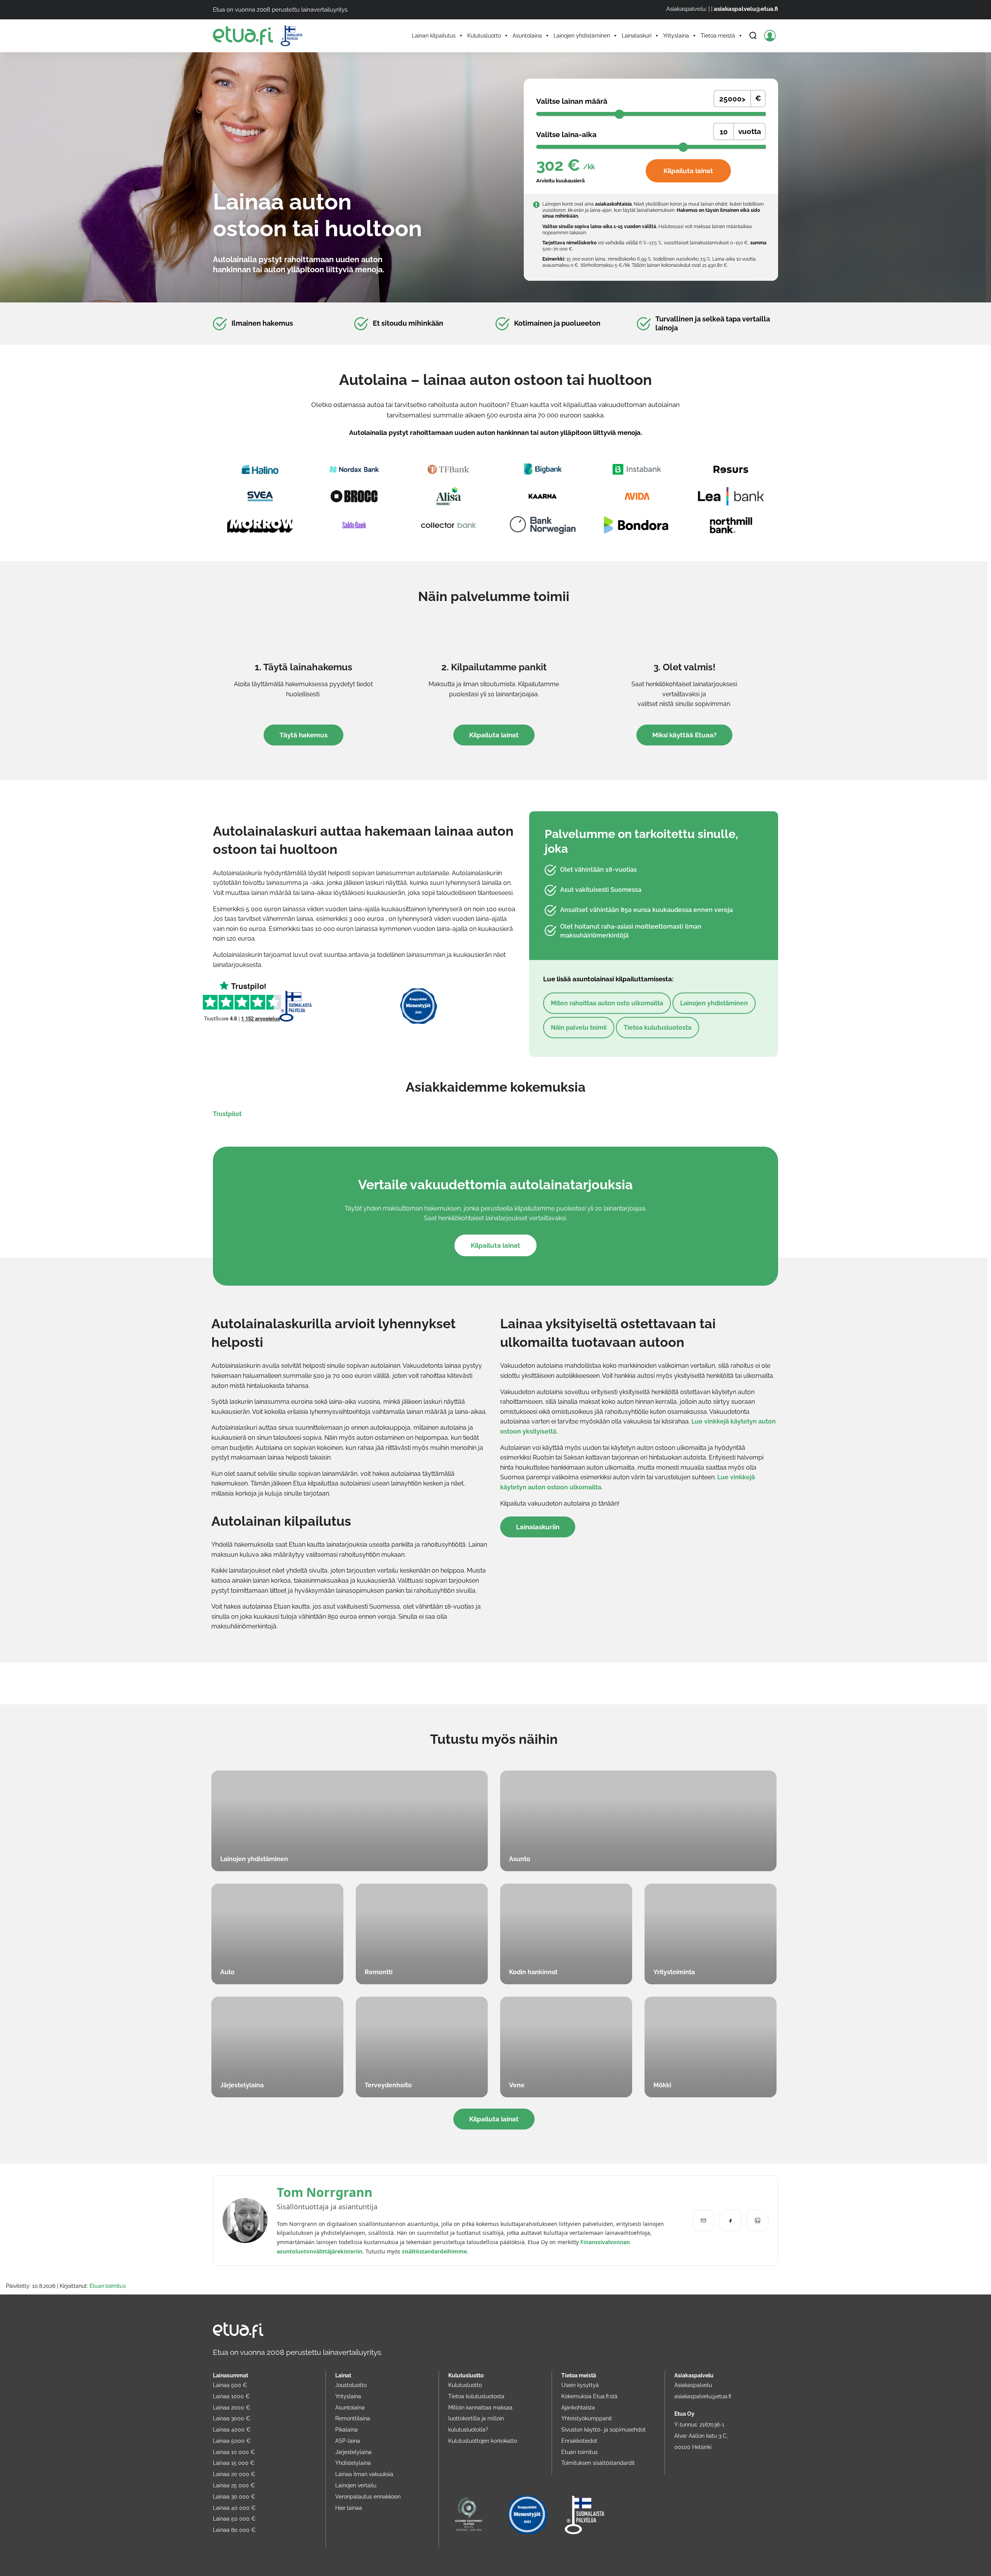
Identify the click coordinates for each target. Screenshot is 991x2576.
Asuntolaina (527, 36)
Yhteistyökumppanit (587, 2418)
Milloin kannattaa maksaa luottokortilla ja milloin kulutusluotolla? (480, 2418)
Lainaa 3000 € (231, 2418)
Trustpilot (227, 1114)
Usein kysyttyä (580, 2385)
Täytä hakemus (303, 735)
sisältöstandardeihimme (434, 2251)
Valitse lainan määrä (572, 101)
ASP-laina (348, 2441)
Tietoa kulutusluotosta (658, 1028)
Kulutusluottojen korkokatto (483, 2441)
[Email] (703, 2221)
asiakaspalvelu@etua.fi (746, 9)
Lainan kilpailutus (434, 36)
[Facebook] (730, 2221)
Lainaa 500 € (230, 2385)
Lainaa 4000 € (232, 2429)
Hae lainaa (349, 2508)
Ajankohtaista (578, 2407)
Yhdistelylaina (353, 2463)
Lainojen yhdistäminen (582, 36)
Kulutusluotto (484, 36)
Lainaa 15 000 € (234, 2463)
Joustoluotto (351, 2385)
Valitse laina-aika (566, 135)
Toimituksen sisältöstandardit (598, 2463)
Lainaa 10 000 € (234, 2452)
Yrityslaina (676, 36)
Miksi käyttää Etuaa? (684, 735)
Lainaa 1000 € (231, 2396)
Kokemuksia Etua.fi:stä (589, 2396)
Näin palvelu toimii (579, 1028)
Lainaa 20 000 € (234, 2474)
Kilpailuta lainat (688, 171)
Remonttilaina (353, 2418)
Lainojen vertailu (356, 2485)
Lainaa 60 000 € (234, 2530)
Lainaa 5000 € (232, 2441)
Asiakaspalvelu (693, 2385)
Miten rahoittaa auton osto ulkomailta (607, 1003)
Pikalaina (346, 2429)
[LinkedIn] (758, 2221)
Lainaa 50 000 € (234, 2518)
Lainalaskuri (637, 36)
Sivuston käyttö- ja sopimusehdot (604, 2429)
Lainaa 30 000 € (234, 2496)
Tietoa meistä (718, 36)
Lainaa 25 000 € (234, 2485)
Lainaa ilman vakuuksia (364, 2474)
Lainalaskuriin (538, 1527)
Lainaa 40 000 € (234, 2508)
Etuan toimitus (108, 2286)
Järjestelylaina (353, 2452)
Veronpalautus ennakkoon (368, 2496)
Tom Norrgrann (325, 2192)
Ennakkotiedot (579, 2441)
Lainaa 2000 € (231, 2407)
